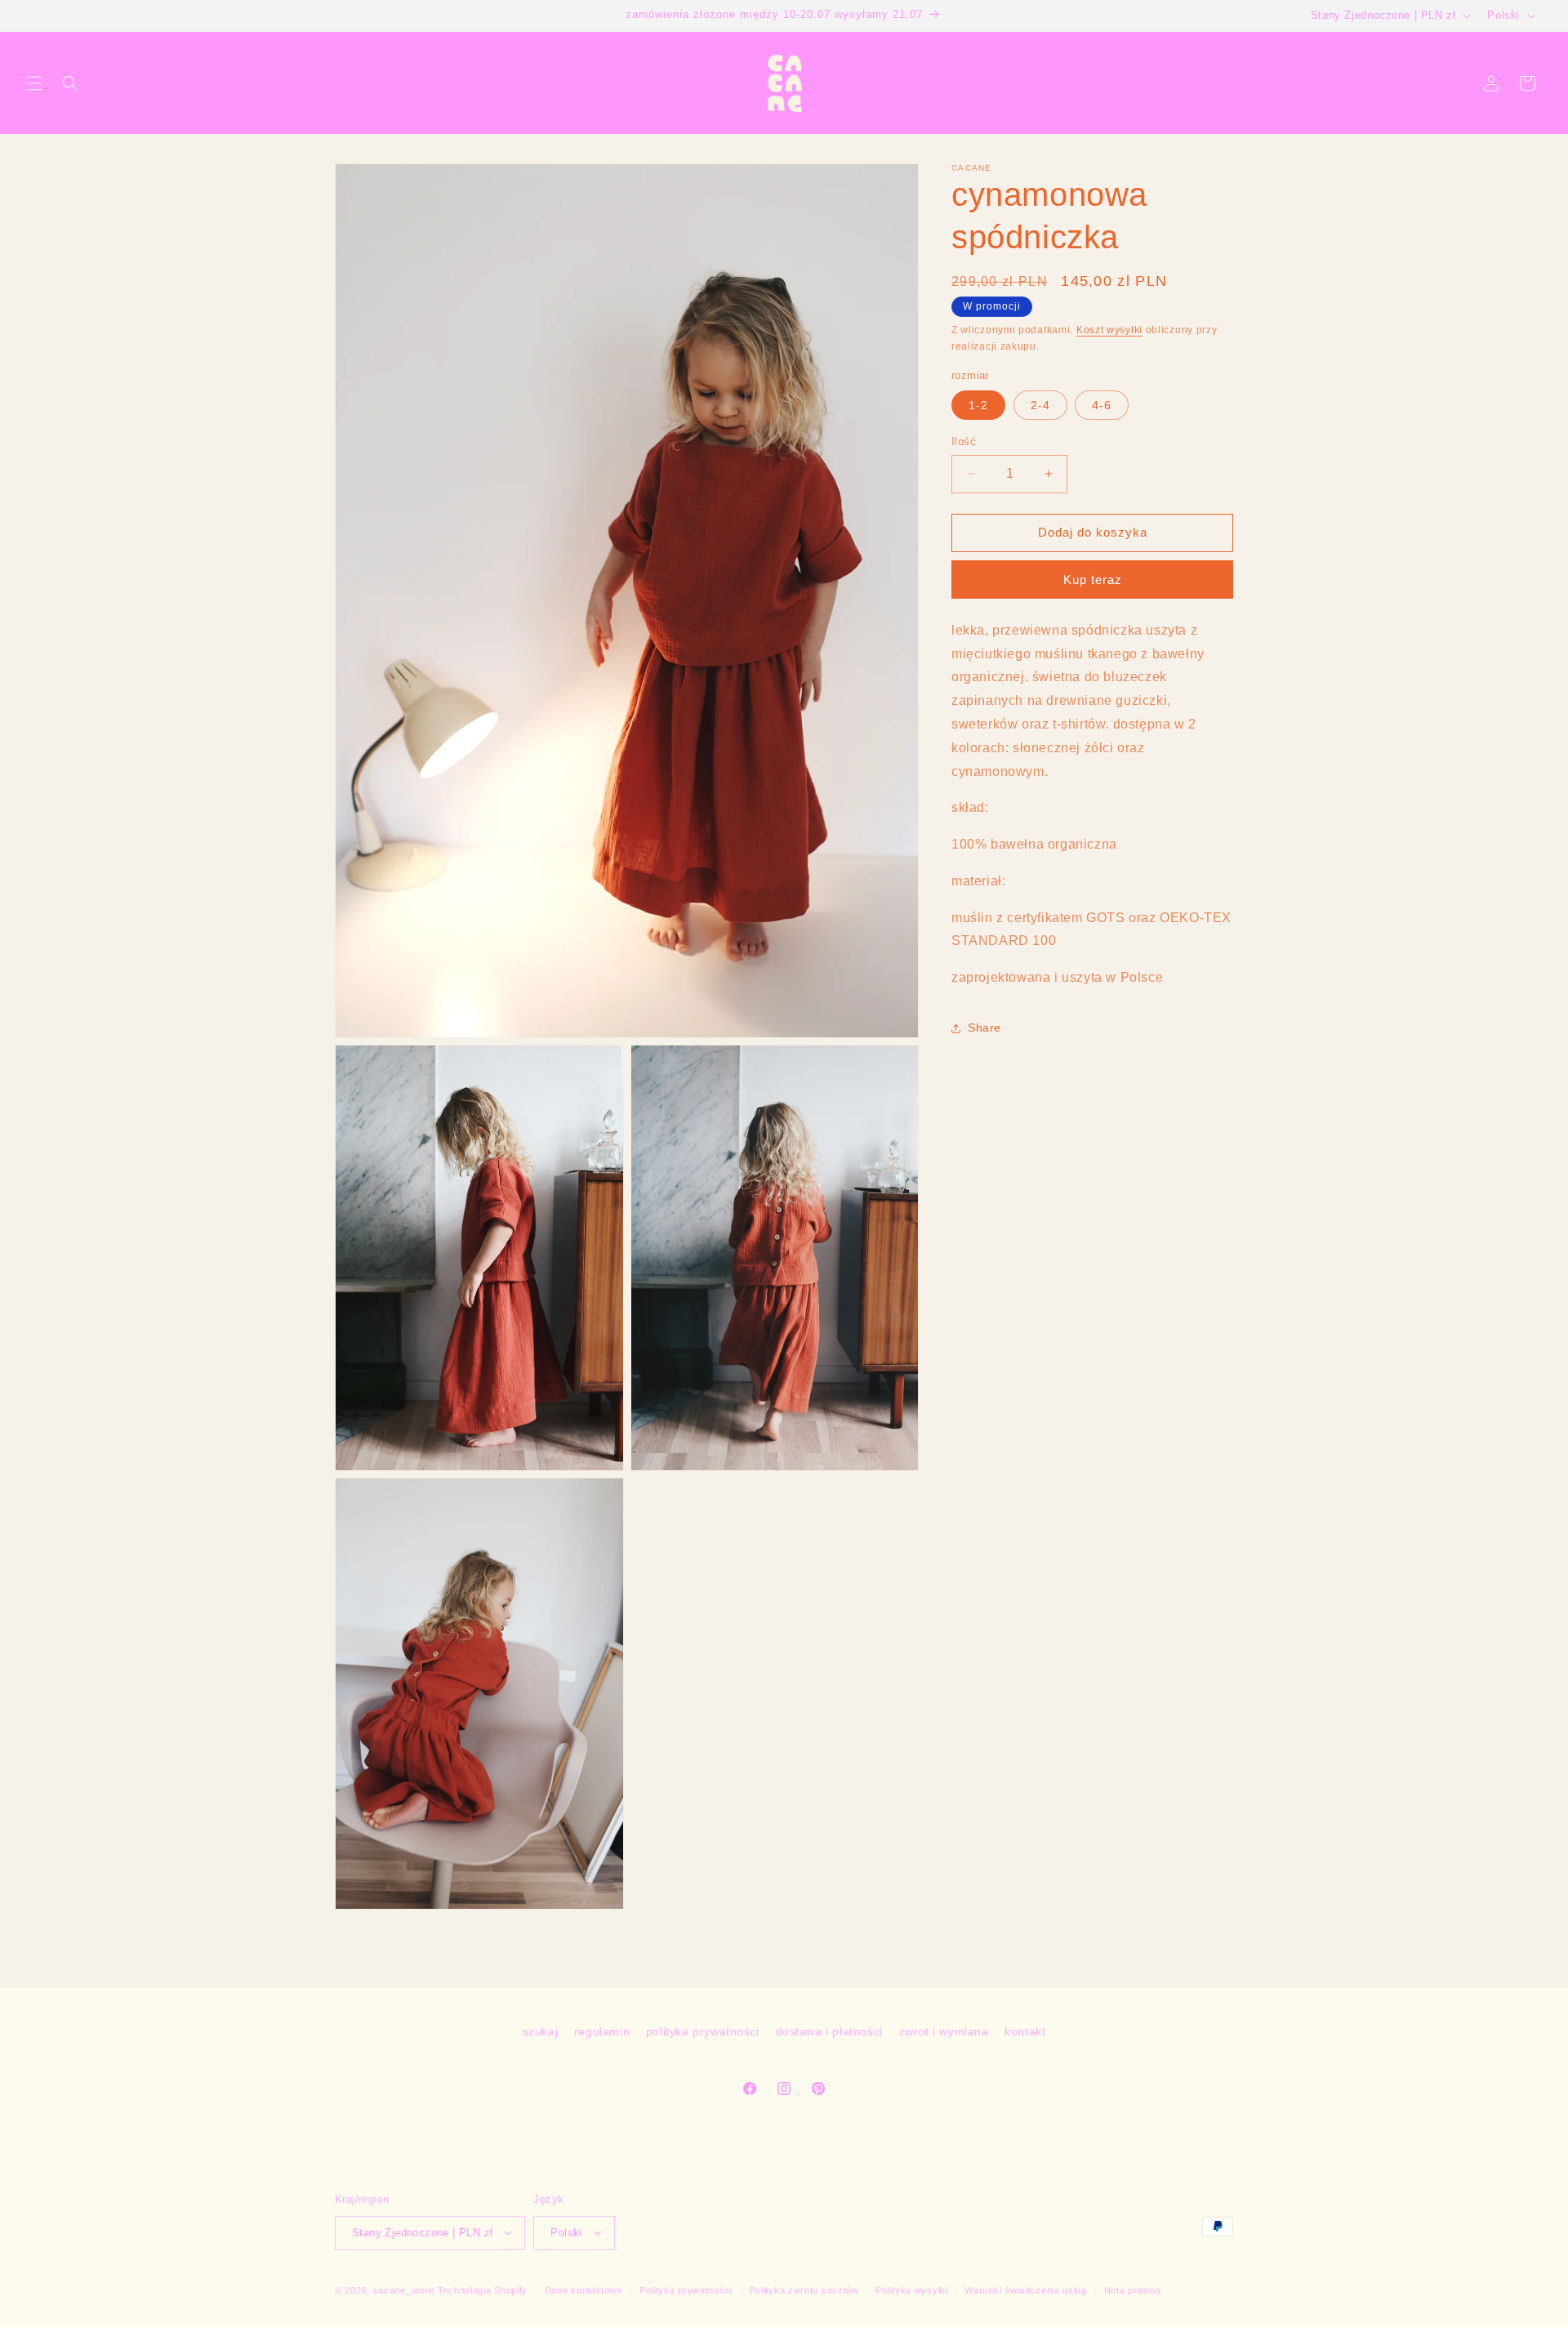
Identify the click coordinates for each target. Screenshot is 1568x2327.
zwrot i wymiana (944, 2031)
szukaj (541, 2031)
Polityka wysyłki (911, 2289)
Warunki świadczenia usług (1026, 2289)
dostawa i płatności (829, 2031)
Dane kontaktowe (584, 2289)
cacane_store (404, 2289)
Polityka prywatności (686, 2289)
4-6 (1102, 405)
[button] (34, 83)
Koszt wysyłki (1109, 330)
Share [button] (984, 1028)
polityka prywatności (703, 2031)
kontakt (1025, 2031)
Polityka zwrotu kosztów (804, 2289)
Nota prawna (1133, 2289)
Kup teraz (1093, 580)
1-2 (978, 405)
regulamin (602, 2031)
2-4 (1040, 405)
